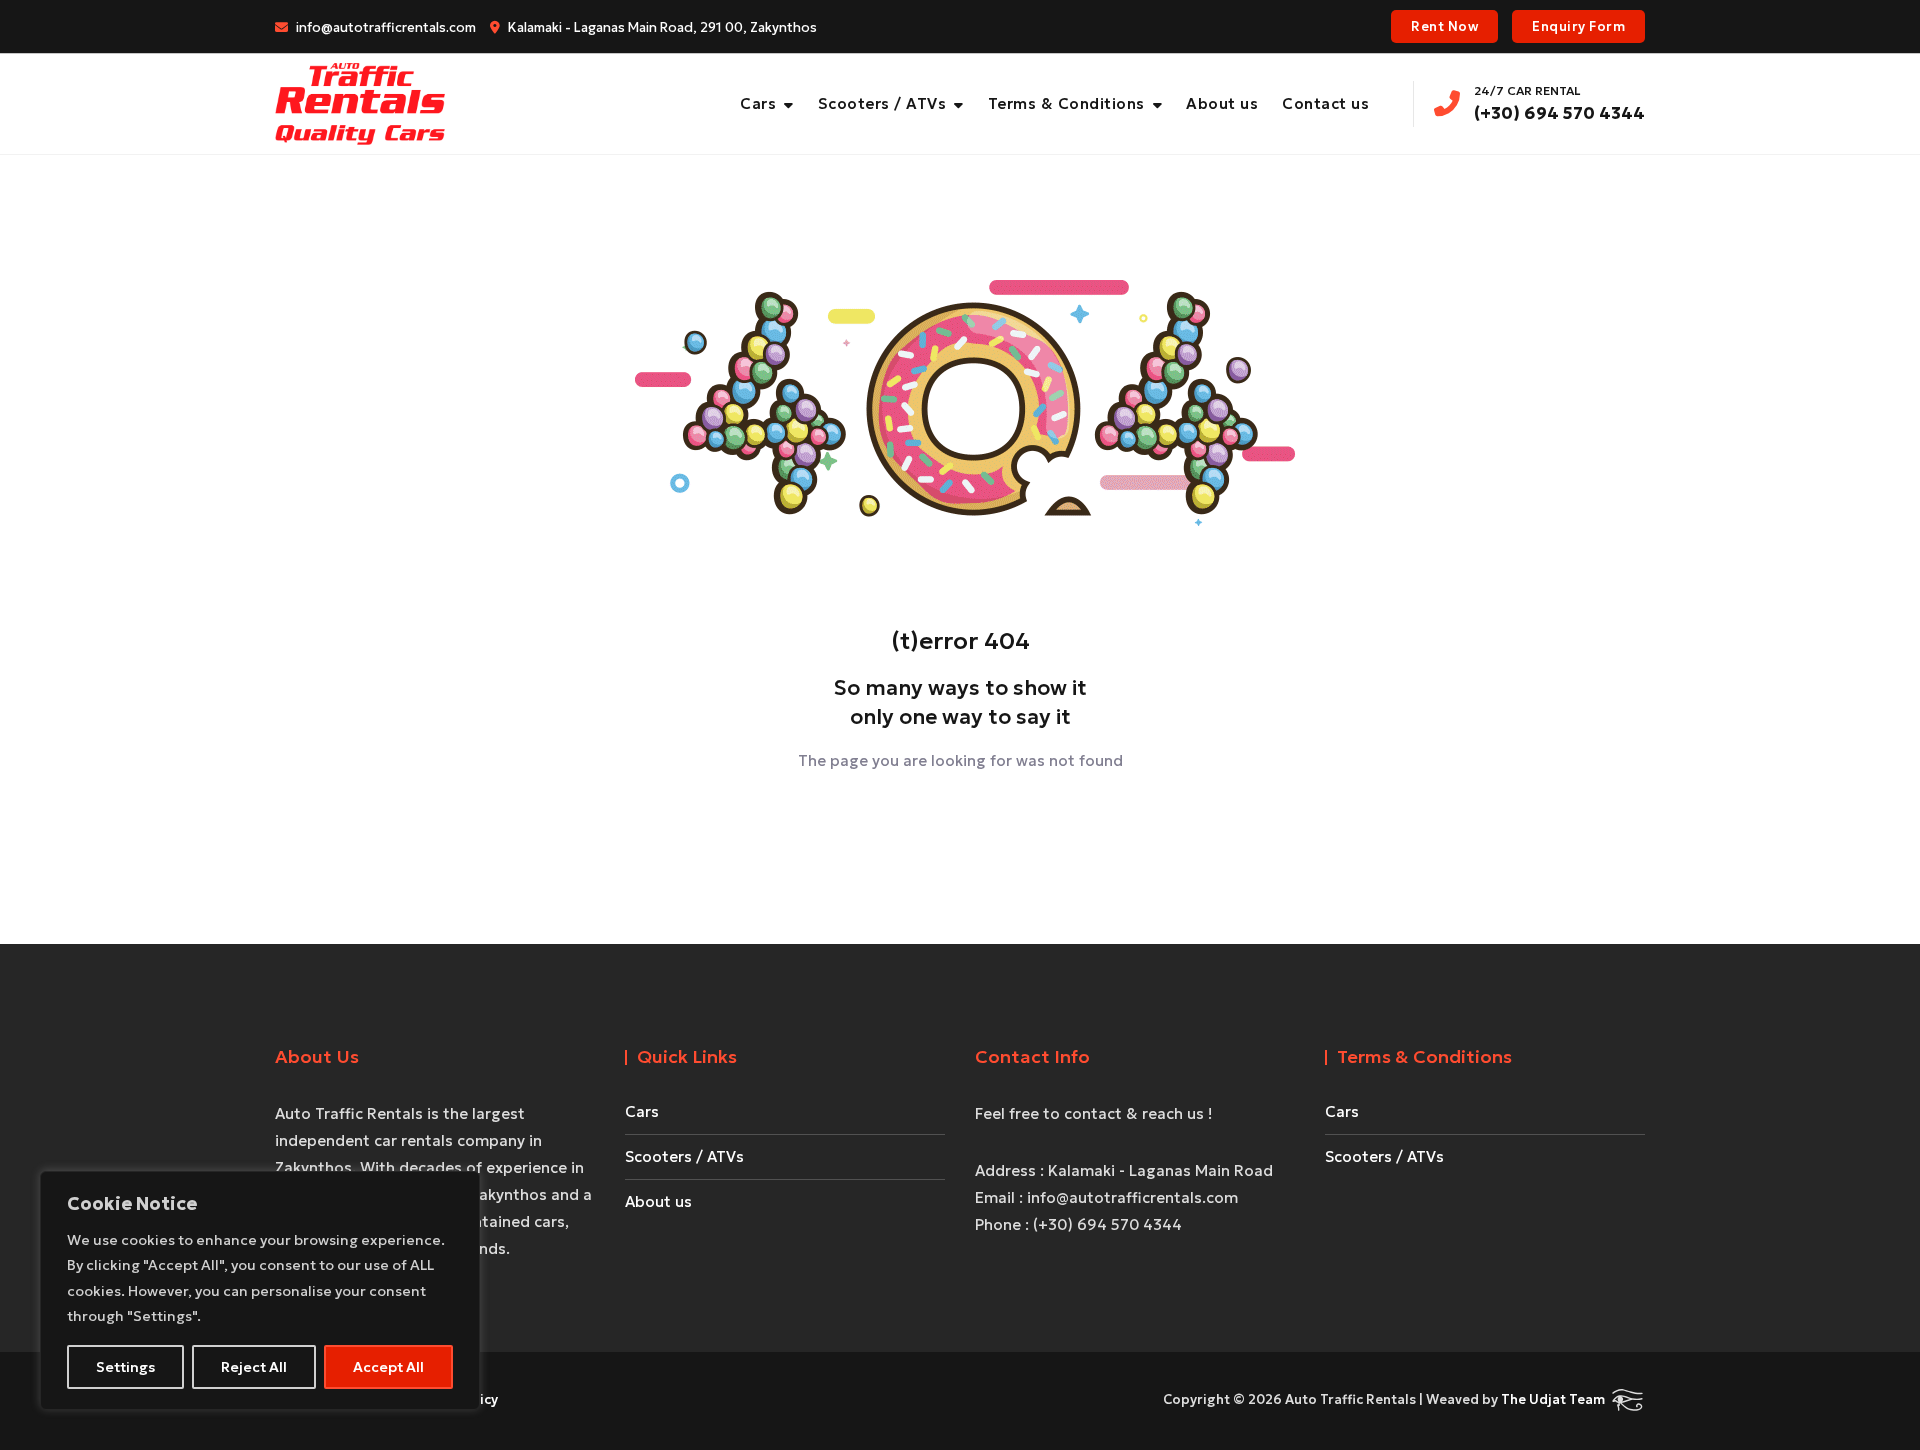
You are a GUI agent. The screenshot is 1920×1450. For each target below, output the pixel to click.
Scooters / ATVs (882, 103)
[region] (260, 1290)
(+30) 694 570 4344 (1559, 103)
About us (1222, 103)
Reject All (254, 1367)
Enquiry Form (1578, 26)
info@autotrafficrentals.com (384, 27)
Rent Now (1444, 26)
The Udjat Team (1553, 1399)
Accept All (388, 1367)
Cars (758, 103)
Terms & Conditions (1066, 103)
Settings (125, 1367)
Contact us (1325, 103)
